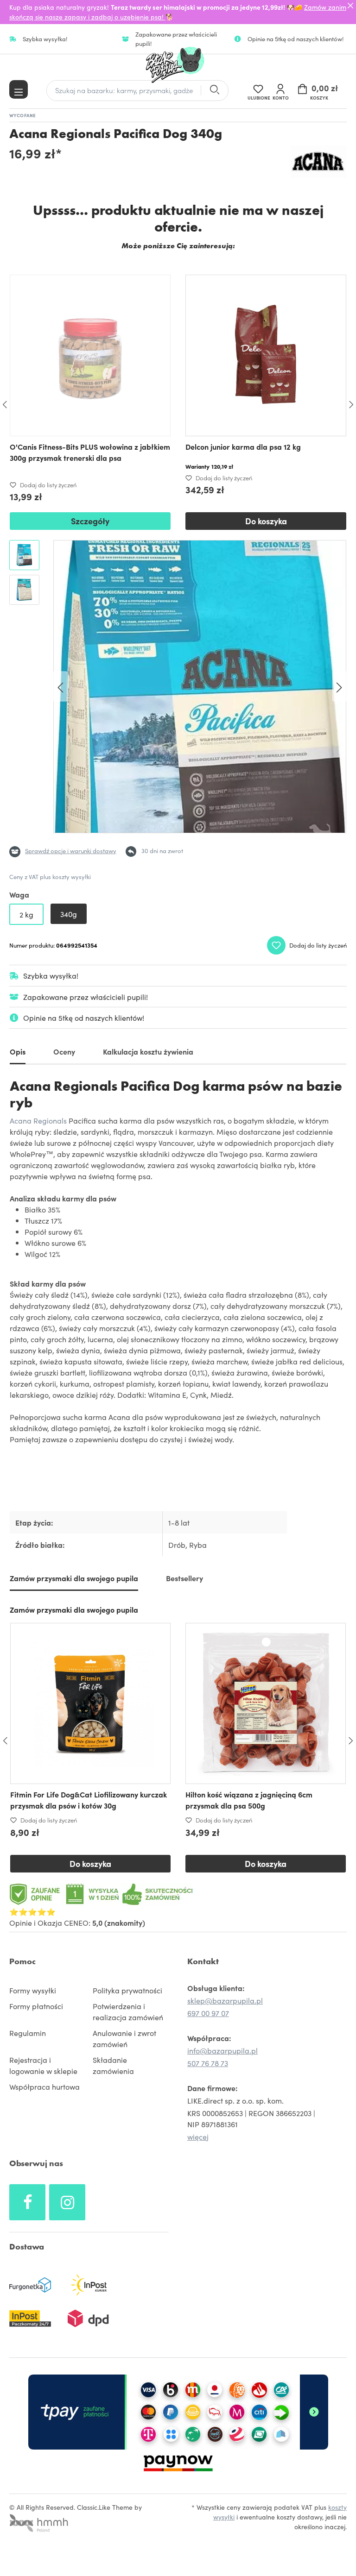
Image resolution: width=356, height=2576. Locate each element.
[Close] (350, 6)
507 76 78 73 (208, 2063)
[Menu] (19, 89)
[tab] (18, 1053)
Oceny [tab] (64, 1051)
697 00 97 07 (208, 2013)
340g (69, 914)
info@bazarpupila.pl (222, 2050)
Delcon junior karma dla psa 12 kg (243, 446)
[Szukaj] (214, 91)
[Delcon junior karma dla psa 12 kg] (266, 355)
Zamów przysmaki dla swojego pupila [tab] (74, 1578)
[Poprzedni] (60, 687)
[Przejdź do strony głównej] (178, 65)
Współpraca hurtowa (44, 2086)
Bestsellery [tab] (184, 1578)
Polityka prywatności (127, 1990)
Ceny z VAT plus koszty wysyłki (50, 876)
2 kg (26, 914)
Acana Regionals (38, 1120)
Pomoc (22, 1961)
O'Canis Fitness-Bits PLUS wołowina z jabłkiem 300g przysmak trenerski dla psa (90, 452)
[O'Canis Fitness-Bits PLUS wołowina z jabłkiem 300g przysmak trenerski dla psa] (90, 355)
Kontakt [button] (203, 1961)
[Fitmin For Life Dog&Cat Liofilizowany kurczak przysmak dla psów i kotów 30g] (90, 1703)
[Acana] (319, 162)
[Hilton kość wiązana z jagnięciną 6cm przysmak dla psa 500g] (266, 1703)
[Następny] (339, 687)
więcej (198, 2136)
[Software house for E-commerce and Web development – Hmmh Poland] (39, 2520)
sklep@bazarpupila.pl (225, 2000)
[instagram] (67, 2202)
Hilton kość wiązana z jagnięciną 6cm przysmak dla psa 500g (249, 1800)
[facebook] (27, 2202)
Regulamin (28, 2033)
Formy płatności (36, 2006)
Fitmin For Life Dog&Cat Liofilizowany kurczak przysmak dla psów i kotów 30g (89, 1800)
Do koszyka (266, 521)
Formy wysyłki (33, 1990)
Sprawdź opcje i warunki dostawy (71, 851)
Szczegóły (90, 521)
